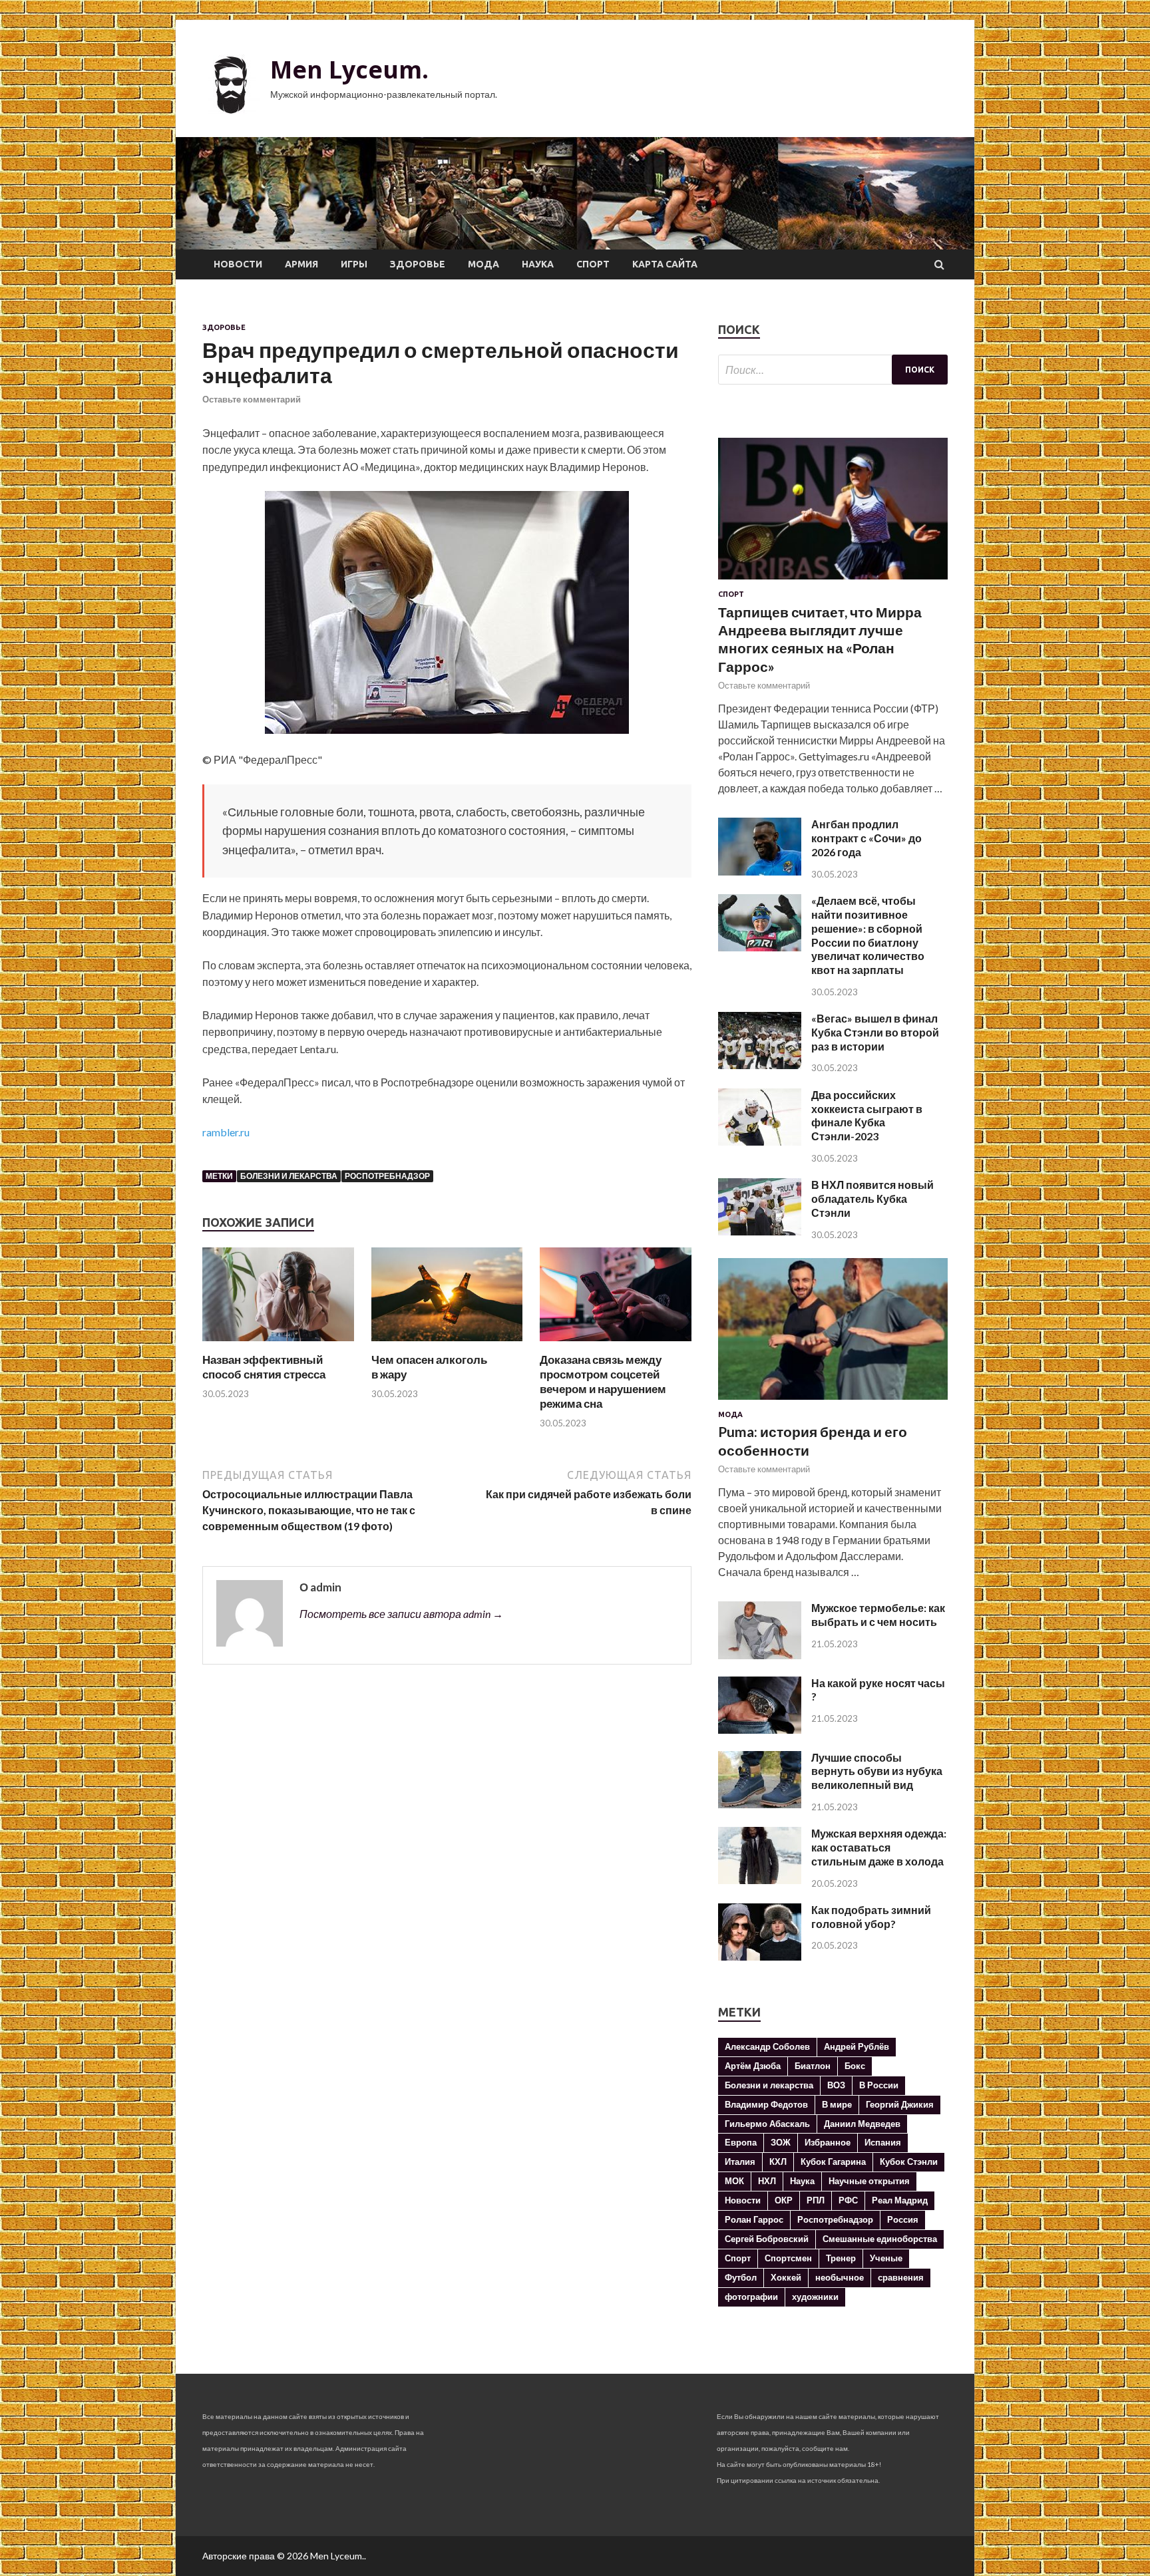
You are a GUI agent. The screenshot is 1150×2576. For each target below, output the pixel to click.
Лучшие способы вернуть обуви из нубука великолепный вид (877, 1771)
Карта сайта (665, 264)
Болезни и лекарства (289, 1176)
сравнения (901, 2277)
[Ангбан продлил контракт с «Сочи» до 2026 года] (760, 871)
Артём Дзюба (753, 2066)
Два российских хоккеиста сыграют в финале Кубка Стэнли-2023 (867, 1115)
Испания (883, 2142)
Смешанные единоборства (880, 2239)
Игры (354, 264)
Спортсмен (788, 2258)
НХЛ (767, 2181)
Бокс (855, 2066)
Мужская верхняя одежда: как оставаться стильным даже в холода (879, 1847)
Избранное (828, 2142)
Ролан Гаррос (754, 2219)
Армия (301, 264)
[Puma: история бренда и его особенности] (833, 1402)
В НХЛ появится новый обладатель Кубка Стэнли (872, 1199)
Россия (903, 2219)
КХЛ (778, 2162)
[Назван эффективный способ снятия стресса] (278, 1344)
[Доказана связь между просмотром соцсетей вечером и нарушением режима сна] (616, 1344)
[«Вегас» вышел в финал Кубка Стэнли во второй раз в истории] (760, 1065)
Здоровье (418, 264)
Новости (238, 264)
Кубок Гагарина (833, 2162)
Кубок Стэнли (909, 2162)
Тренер (841, 2258)
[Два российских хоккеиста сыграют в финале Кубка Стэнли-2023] (760, 1141)
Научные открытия (869, 2181)
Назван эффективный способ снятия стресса (264, 1367)
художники (815, 2297)
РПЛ (816, 2200)
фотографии (751, 2297)
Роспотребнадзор (387, 1176)
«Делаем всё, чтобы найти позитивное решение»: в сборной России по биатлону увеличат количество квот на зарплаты (868, 935)
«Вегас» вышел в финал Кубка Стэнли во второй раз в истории (875, 1032)
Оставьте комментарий (252, 399)
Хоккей (786, 2277)
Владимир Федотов (766, 2104)
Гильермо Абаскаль (767, 2124)
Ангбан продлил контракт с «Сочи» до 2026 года (866, 838)
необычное (840, 2277)
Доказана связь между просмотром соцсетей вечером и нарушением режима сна (603, 1381)
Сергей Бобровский (767, 2239)
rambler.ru (226, 1132)
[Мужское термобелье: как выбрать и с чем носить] (760, 1655)
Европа (741, 2142)
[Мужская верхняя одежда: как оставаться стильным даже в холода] (760, 1880)
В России (879, 2085)
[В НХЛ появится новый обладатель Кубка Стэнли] (760, 1231)
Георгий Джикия (900, 2104)
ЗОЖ (781, 2142)
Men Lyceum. (349, 70)
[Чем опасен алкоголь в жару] (447, 1344)
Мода (483, 264)
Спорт (593, 264)
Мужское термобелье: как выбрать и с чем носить (878, 1615)
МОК (734, 2181)
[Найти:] (833, 370)
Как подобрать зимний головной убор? (871, 1917)
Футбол (741, 2277)
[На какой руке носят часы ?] (760, 1729)
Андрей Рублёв (857, 2046)
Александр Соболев (767, 2046)
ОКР (784, 2200)
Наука (538, 264)
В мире (837, 2104)
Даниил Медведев (862, 2124)
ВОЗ (836, 2085)
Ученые (886, 2258)
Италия (740, 2162)
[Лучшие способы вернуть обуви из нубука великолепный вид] (760, 1804)
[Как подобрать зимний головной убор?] (760, 1956)
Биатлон (813, 2066)
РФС (848, 2200)
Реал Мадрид (900, 2200)
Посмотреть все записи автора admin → (401, 1614)
